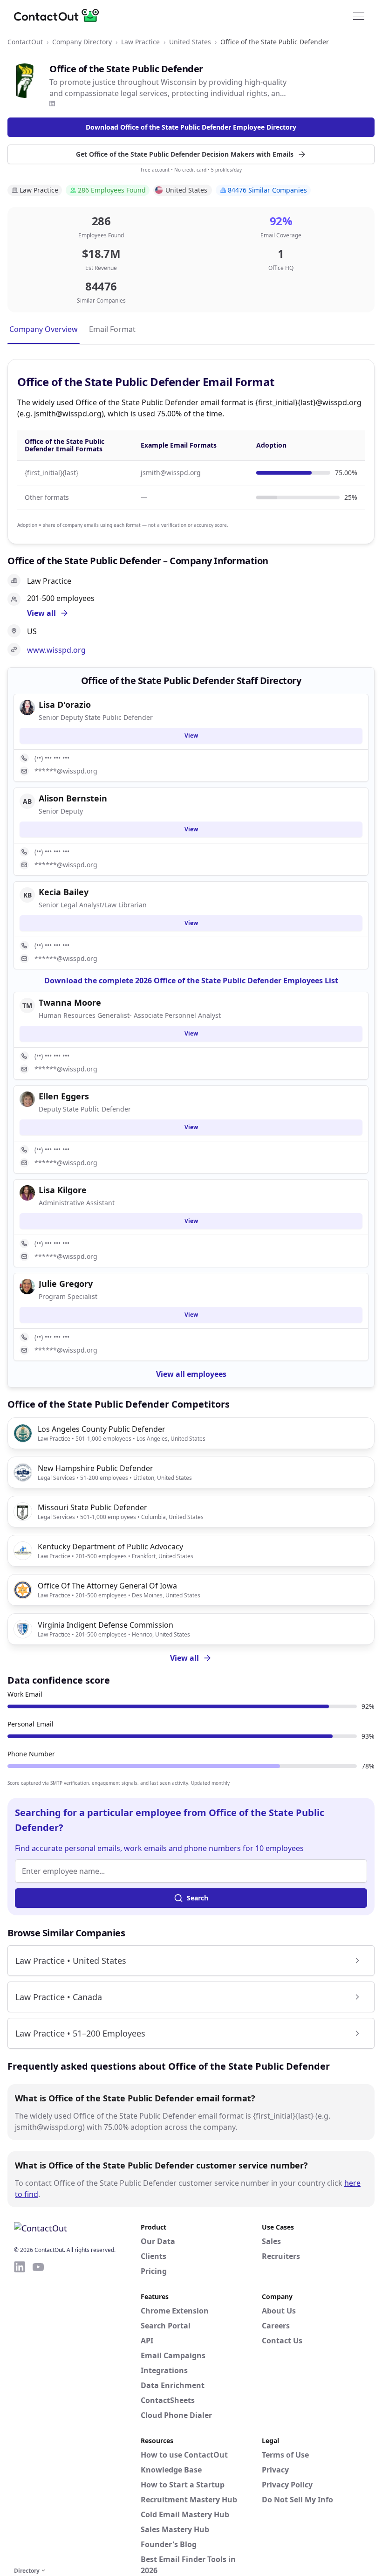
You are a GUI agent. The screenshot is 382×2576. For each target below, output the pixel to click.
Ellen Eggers (64, 1096)
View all (184, 1658)
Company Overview (44, 329)
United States (190, 42)
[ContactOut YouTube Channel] (38, 2412)
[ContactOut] (60, 15)
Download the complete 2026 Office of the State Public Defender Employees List (191, 981)
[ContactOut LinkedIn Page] (20, 2412)
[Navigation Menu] (359, 15)
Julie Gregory (66, 1284)
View (191, 736)
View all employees (191, 1374)
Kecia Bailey (64, 892)
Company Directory (82, 42)
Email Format (112, 329)
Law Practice (140, 42)
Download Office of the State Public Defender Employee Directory (191, 127)
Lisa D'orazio (65, 704)
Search (198, 1898)
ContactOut (25, 42)
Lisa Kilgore (63, 1190)
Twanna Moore (70, 1002)
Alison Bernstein (73, 798)
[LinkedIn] (52, 104)
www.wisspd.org (56, 650)
